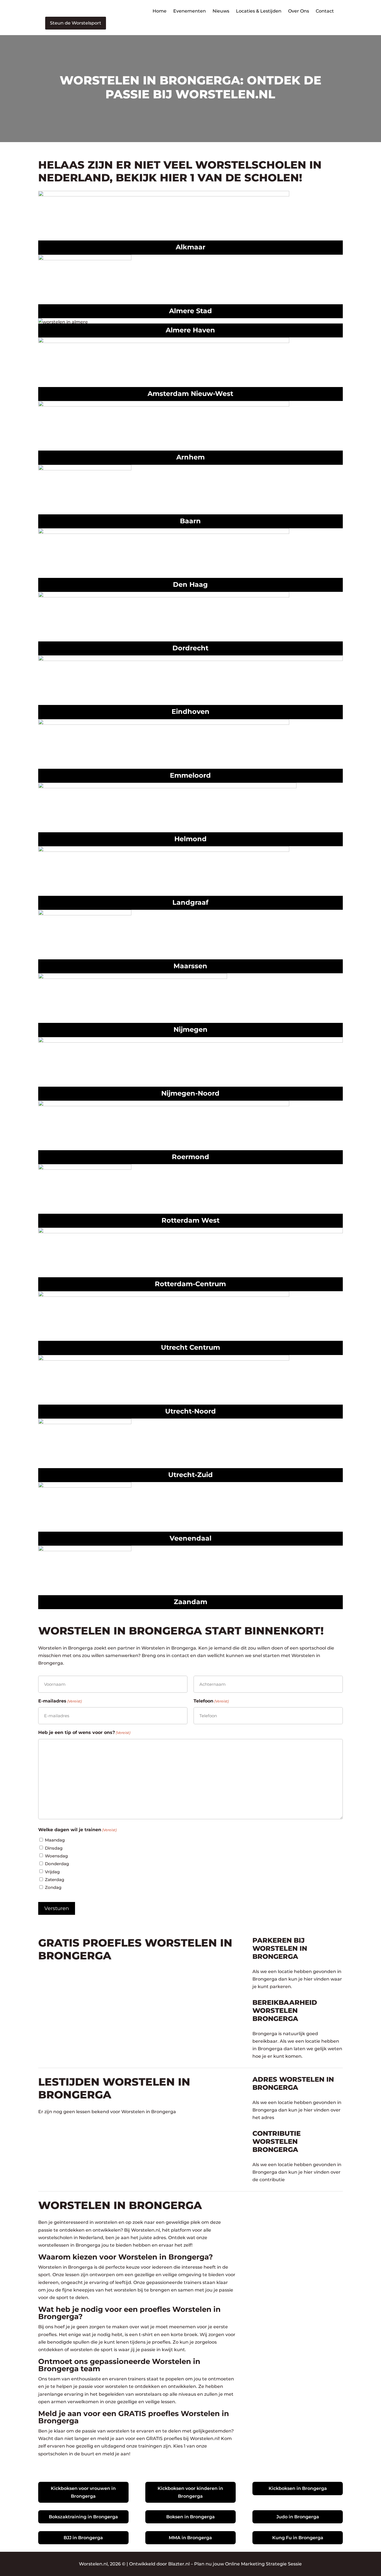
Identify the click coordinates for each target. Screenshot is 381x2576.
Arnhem (191, 457)
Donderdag (57, 1864)
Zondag (53, 1887)
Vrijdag (52, 1872)
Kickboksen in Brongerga (298, 2488)
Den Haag (190, 584)
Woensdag (56, 1856)
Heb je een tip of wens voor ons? (84, 1732)
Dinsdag (54, 1848)
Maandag (55, 1840)
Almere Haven (190, 330)
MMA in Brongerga (190, 2538)
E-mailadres (60, 1701)
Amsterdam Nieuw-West (190, 394)
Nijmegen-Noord (190, 1093)
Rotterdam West (191, 1220)
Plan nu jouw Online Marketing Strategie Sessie (248, 2564)
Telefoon (211, 1701)
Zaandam (191, 1602)
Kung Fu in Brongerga (298, 2538)
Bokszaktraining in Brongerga (83, 2517)
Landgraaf (190, 902)
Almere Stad (191, 311)
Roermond (191, 1157)
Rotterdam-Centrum (190, 1284)
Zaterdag (55, 1880)
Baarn (190, 521)
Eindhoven (191, 711)
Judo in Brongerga (298, 2517)
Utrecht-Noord (191, 1411)
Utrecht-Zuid (191, 1475)
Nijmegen (191, 1029)
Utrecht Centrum (191, 1347)
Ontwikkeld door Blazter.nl (159, 2564)
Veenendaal (191, 1538)
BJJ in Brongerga (83, 2538)
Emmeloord (190, 775)
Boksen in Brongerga (191, 2517)
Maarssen (190, 966)
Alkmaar (191, 247)
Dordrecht (190, 648)
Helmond (191, 839)
